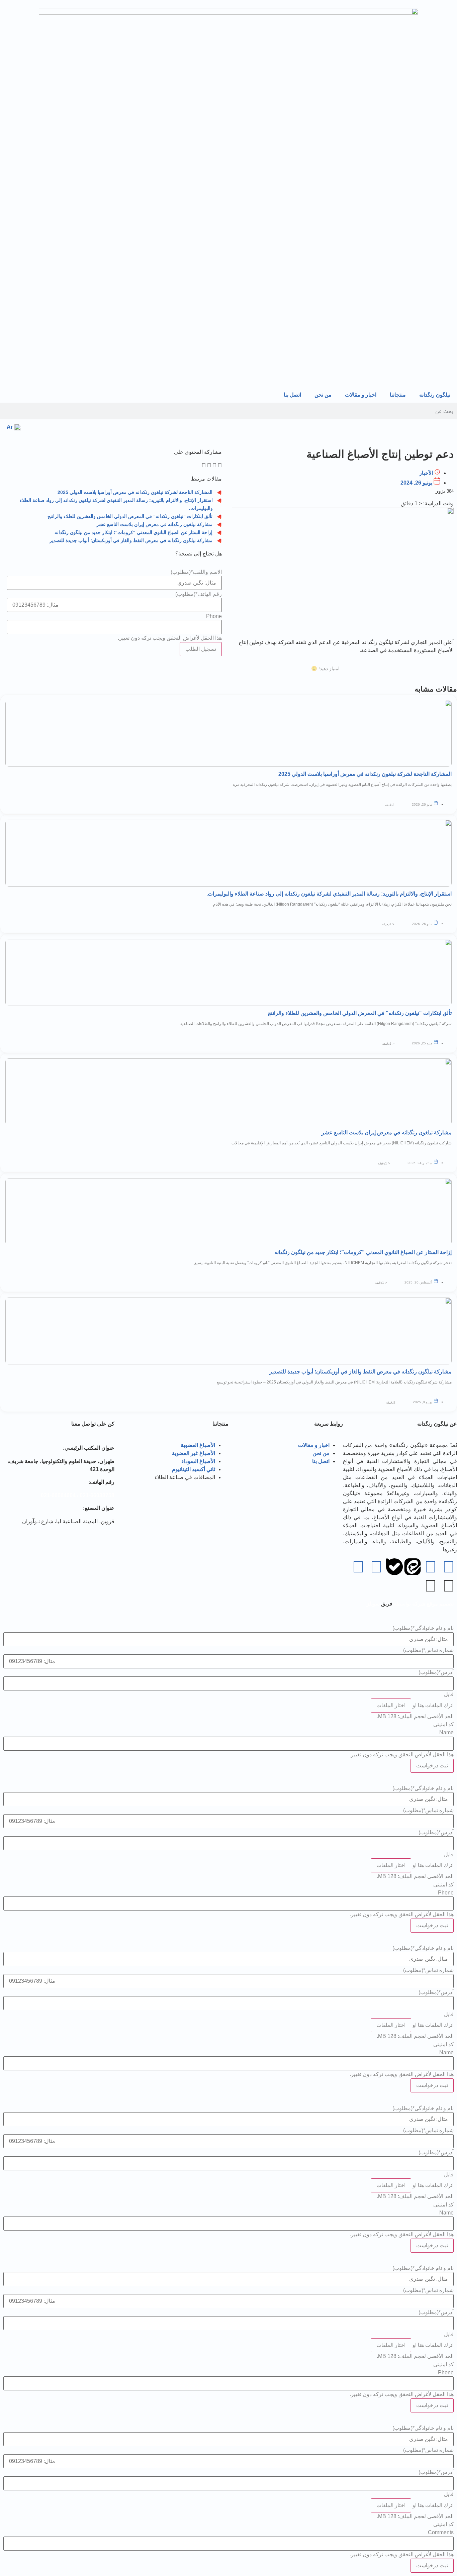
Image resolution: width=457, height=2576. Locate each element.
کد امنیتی (443, 1725)
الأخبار (426, 473)
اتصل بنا (292, 395)
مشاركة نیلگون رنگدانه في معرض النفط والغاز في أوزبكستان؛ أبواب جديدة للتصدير (131, 540)
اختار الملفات (391, 1705)
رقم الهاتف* (199, 594)
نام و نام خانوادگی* (423, 1628)
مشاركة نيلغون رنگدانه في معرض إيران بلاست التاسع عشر (154, 524)
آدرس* (436, 1672)
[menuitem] (14, 427)
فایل (449, 1694)
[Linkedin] (376, 1567)
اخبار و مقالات (361, 395)
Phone (214, 616)
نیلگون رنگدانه (435, 395)
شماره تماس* (428, 1650)
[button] (220, 466)
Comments (441, 2533)
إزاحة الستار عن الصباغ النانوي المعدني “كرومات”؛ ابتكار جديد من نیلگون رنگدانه (133, 532)
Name (446, 1733)
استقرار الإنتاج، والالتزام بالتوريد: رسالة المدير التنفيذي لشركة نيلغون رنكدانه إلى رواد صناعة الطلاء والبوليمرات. (329, 894)
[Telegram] (449, 1567)
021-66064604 (58, 1495)
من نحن (323, 395)
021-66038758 (97, 1495)
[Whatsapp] (431, 1567)
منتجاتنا (398, 395)
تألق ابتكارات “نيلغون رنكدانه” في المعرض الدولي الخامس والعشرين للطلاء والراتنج (130, 516)
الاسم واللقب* (196, 572)
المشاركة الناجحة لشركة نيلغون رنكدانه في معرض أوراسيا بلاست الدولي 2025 (135, 492)
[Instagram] (358, 1567)
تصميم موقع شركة (432, 1604)
